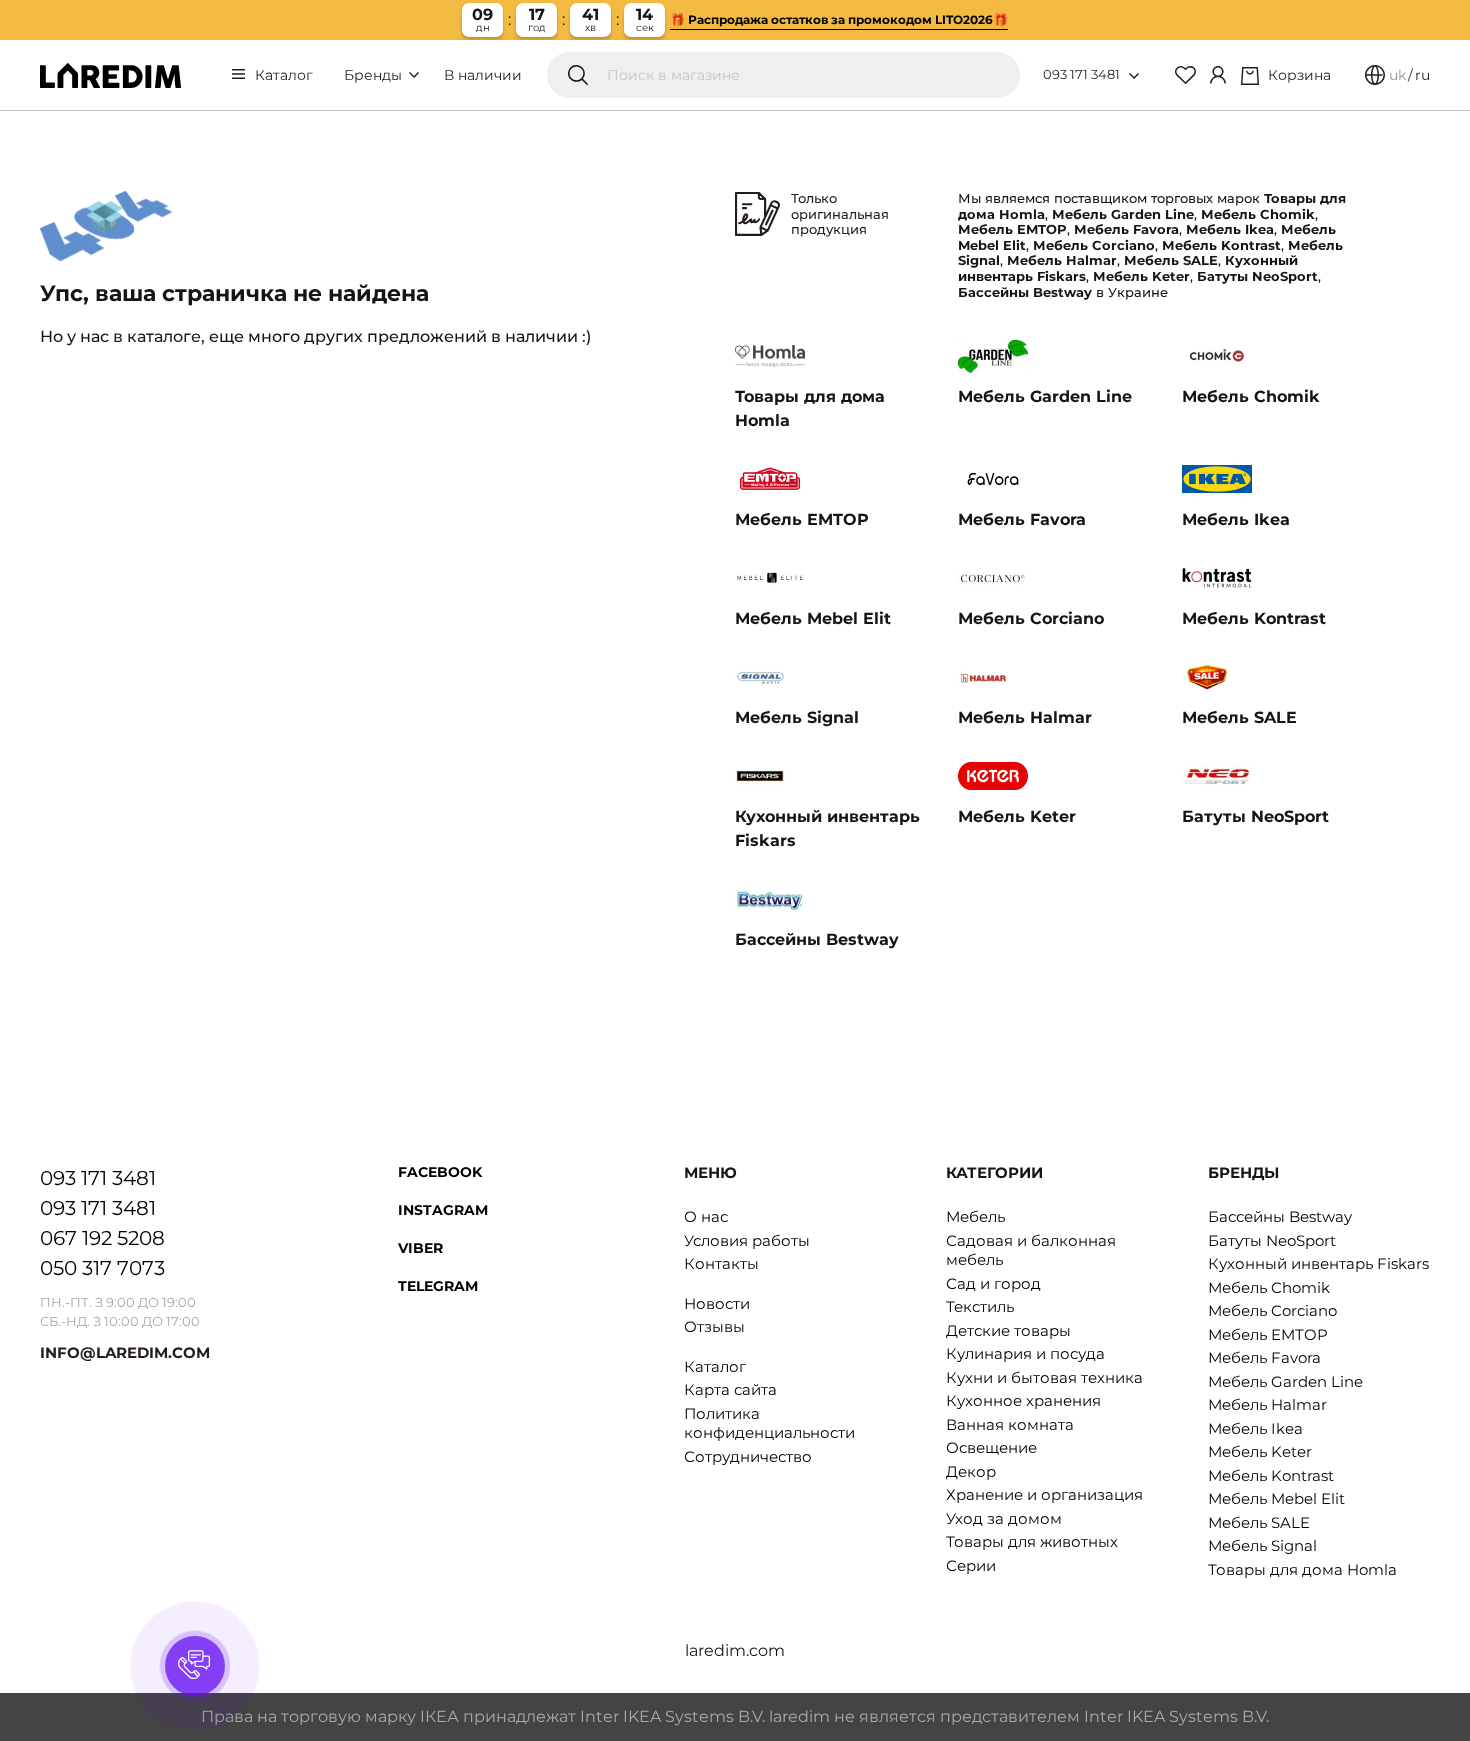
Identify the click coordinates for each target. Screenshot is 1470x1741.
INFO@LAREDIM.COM (125, 1352)
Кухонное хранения (1023, 1400)
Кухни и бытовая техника (1044, 1377)
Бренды (375, 75)
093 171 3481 (1081, 74)
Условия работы (747, 1240)
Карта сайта (730, 1389)
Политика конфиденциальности (769, 1423)
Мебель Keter (1260, 1451)
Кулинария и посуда (1025, 1353)
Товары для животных (1032, 1541)
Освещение (991, 1447)
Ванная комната (1010, 1424)
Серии (971, 1565)
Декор (971, 1471)
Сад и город (993, 1283)
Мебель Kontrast (1271, 1475)
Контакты (721, 1263)
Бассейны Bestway (1280, 1216)
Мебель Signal (1262, 1545)
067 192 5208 (102, 1238)
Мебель (975, 1216)
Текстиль (980, 1306)
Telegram (438, 1286)
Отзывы (714, 1326)
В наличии (483, 75)
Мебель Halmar (1267, 1404)
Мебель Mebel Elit (1276, 1498)
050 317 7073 (102, 1268)
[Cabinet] (1218, 75)
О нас (706, 1216)
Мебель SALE (1259, 1522)
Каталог (284, 75)
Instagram (443, 1210)
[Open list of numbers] (1134, 76)
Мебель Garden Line (1285, 1381)
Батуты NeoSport (1272, 1240)
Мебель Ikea (1255, 1428)
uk (1397, 75)
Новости (717, 1303)
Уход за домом (1004, 1518)
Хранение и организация (1044, 1494)
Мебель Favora (1264, 1357)
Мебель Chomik (1269, 1287)
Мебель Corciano (1272, 1310)
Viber (420, 1248)
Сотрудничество (748, 1456)
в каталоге (157, 336)
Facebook (440, 1172)
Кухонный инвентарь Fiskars (1318, 1263)
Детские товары (1008, 1330)
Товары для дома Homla (1302, 1569)
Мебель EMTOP (1268, 1334)
